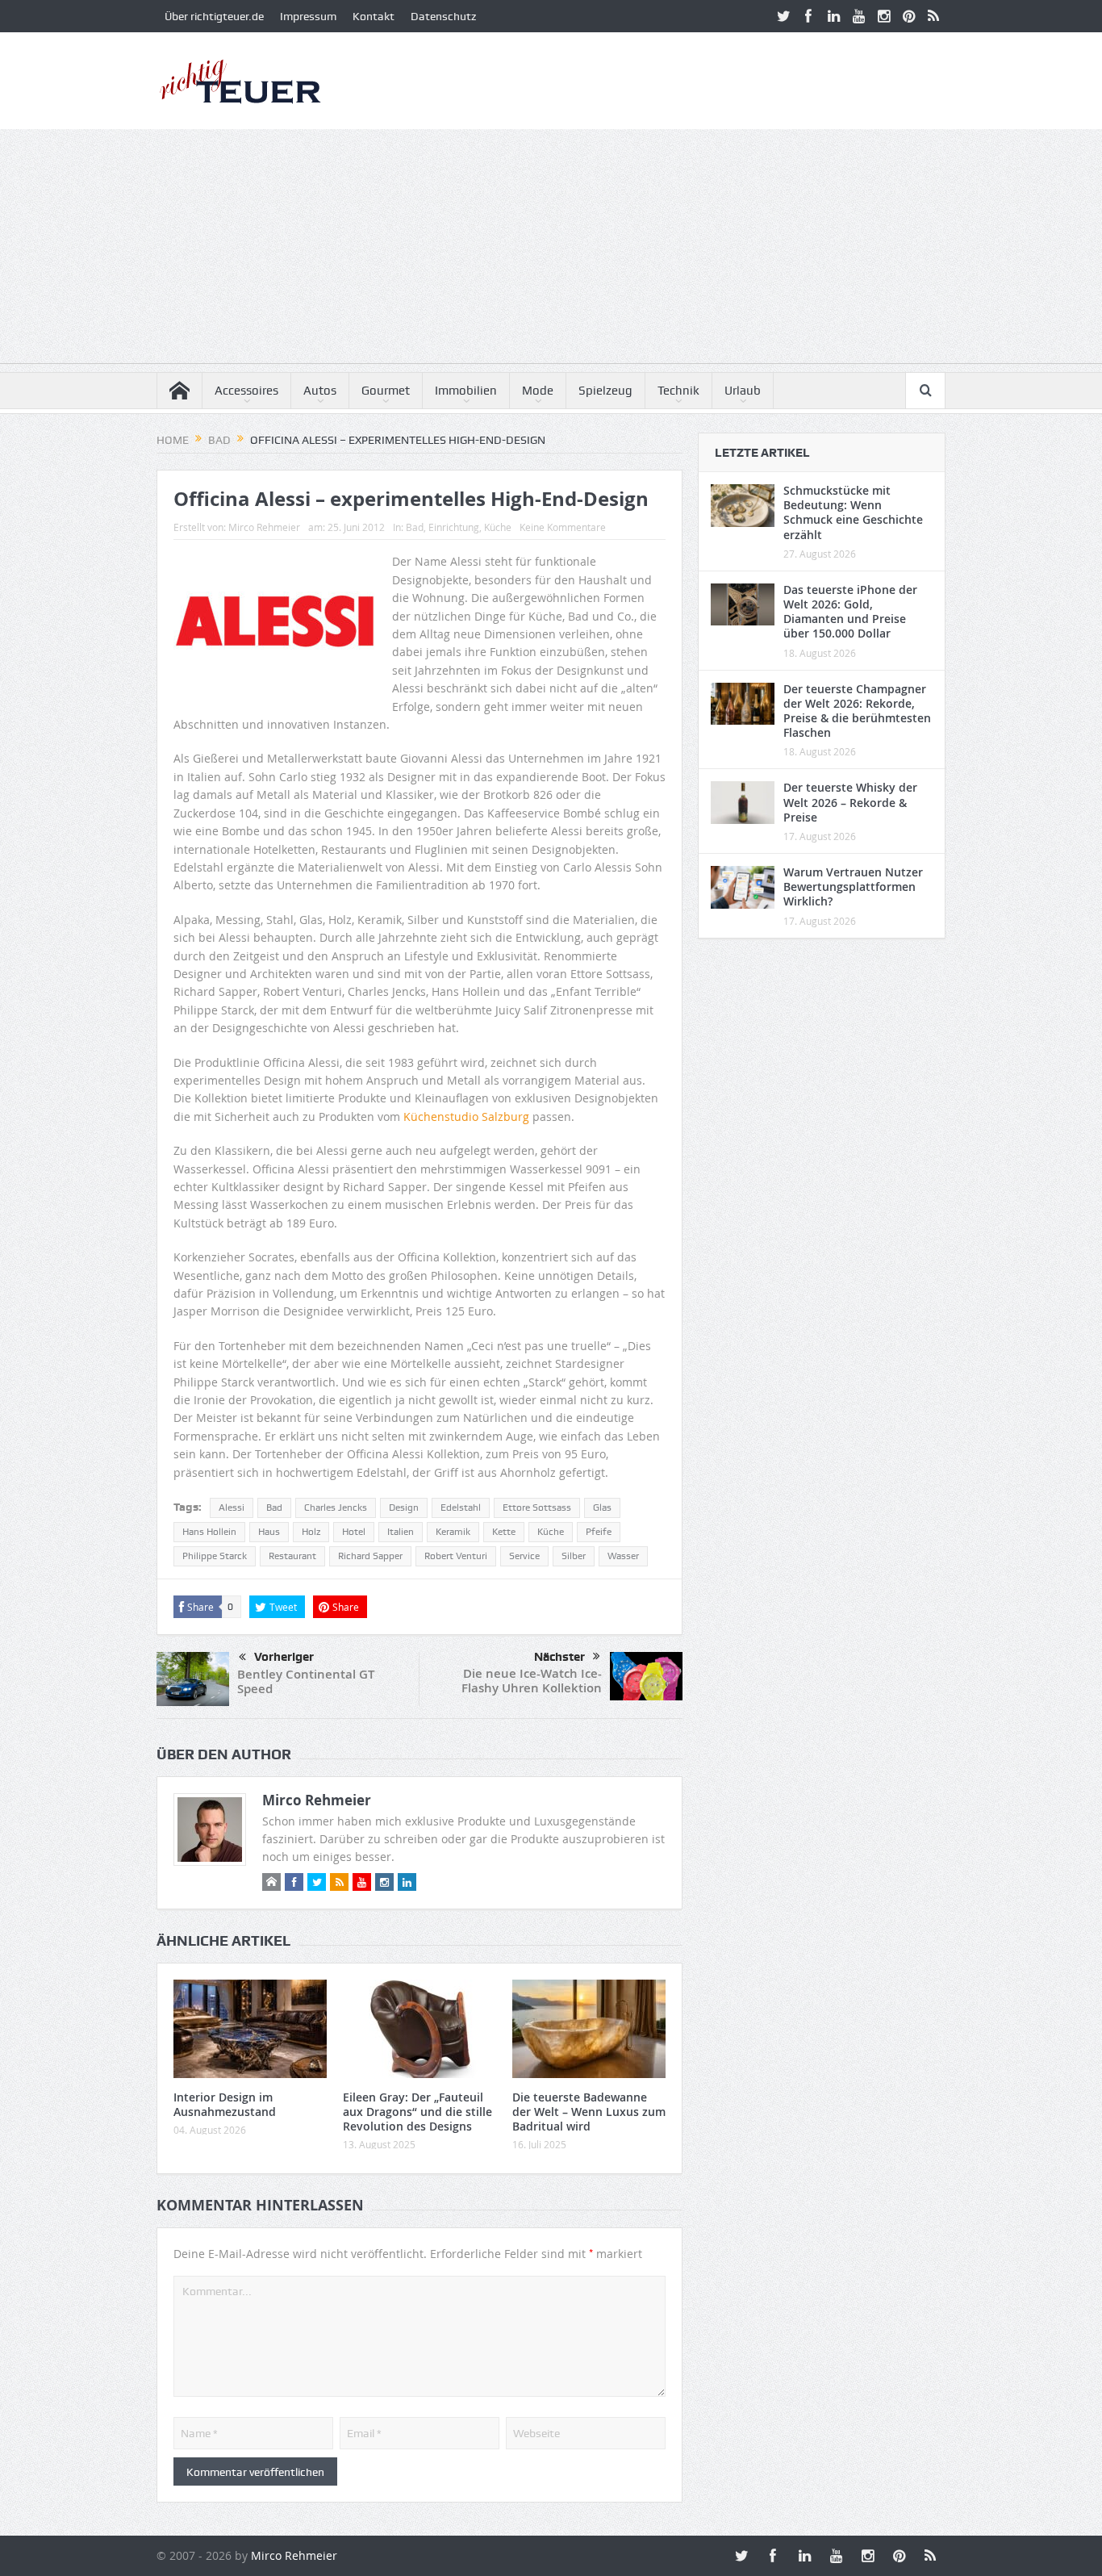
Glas (602, 1508)
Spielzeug (605, 391)
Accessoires (246, 391)
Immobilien (466, 391)
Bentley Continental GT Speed (306, 1681)
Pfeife (599, 1532)
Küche (498, 527)
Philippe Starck (215, 1556)
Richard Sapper (370, 1556)
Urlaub (743, 391)
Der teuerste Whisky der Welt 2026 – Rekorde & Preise (850, 802)
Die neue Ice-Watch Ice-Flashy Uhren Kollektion (532, 1681)
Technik (678, 391)
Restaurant (292, 1556)
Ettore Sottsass (537, 1508)
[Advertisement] (551, 250)
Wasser (623, 1556)
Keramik (453, 1532)
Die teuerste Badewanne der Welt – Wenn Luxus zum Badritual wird (589, 2112)
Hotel (354, 1532)
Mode (538, 391)
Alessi (232, 1508)
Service (524, 1556)
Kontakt (374, 16)
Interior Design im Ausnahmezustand (225, 2104)
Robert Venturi (456, 1556)
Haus (269, 1532)
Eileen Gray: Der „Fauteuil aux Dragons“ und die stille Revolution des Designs (417, 2112)
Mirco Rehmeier (264, 527)
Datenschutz (443, 16)
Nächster (559, 1657)
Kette (504, 1532)
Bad (415, 527)
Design (404, 1508)
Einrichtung (454, 527)
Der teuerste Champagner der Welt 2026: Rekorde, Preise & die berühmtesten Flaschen (857, 711)
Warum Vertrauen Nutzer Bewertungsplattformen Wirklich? (853, 887)
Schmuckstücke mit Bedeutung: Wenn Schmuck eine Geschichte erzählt (853, 512)
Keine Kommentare (563, 527)
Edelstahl (461, 1508)
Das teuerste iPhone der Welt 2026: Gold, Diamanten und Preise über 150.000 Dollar (850, 612)
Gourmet (386, 391)
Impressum (308, 16)
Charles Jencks (336, 1508)
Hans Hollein (209, 1532)
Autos (320, 391)
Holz (311, 1532)
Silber (574, 1556)
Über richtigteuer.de (214, 16)
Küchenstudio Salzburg (466, 1117)
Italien (401, 1532)
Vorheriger (284, 1657)
